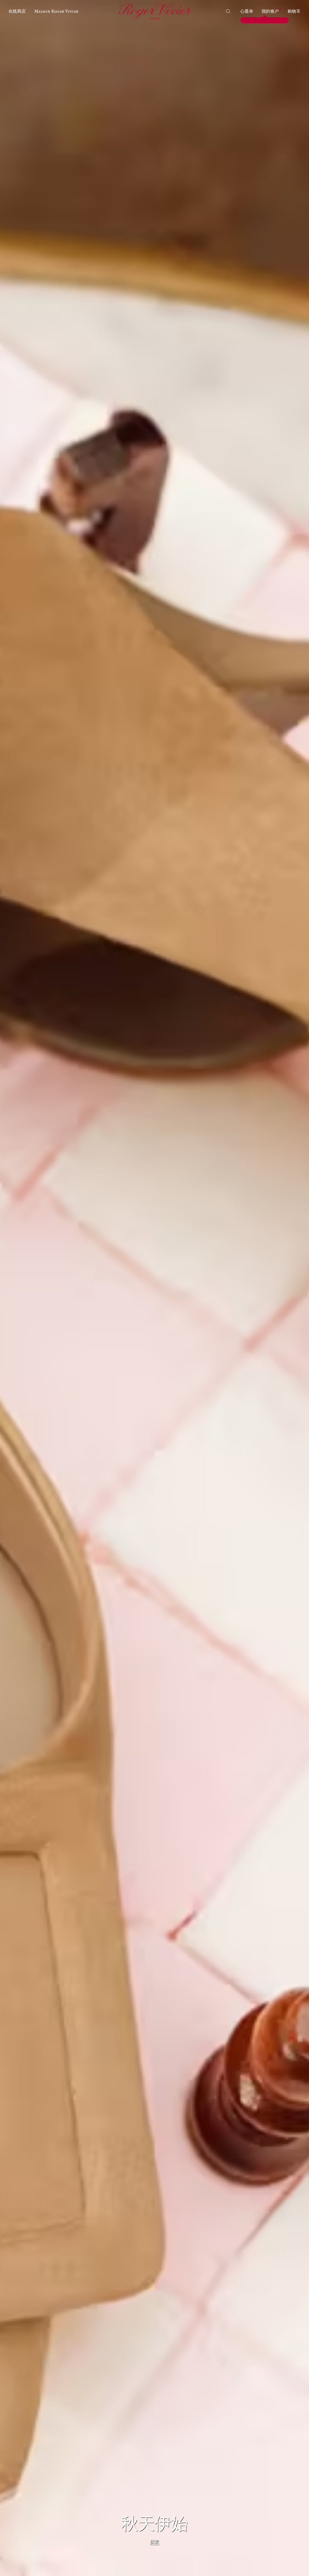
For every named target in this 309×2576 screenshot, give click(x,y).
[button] (17, 11)
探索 (155, 2542)
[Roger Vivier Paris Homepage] (154, 11)
